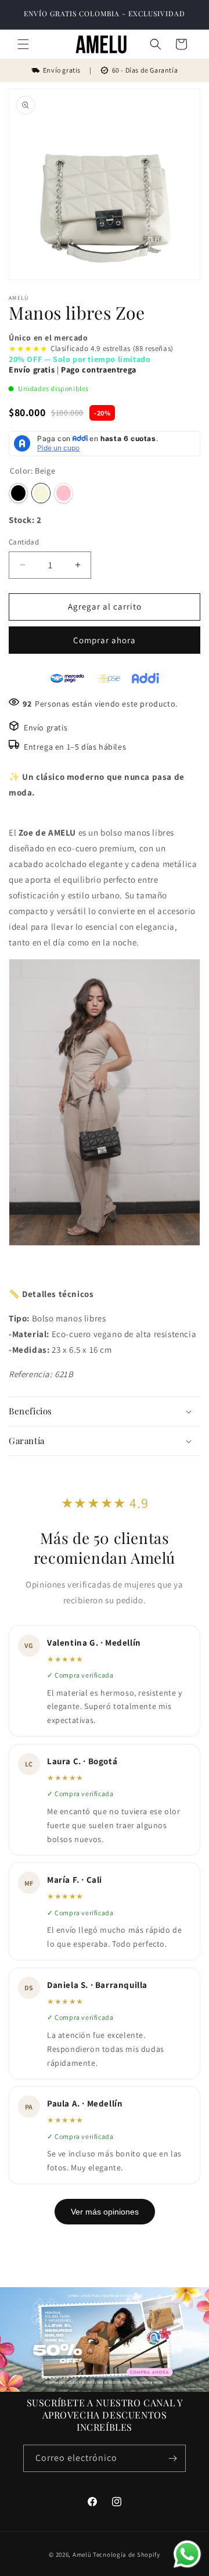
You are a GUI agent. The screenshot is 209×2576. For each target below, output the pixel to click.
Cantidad (24, 542)
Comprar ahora (105, 640)
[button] (23, 44)
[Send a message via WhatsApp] (187, 2554)
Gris (86, 493)
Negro (18, 493)
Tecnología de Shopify (127, 2554)
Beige (41, 493)
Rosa (64, 493)
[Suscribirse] (172, 2458)
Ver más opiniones (105, 2212)
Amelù (82, 2554)
